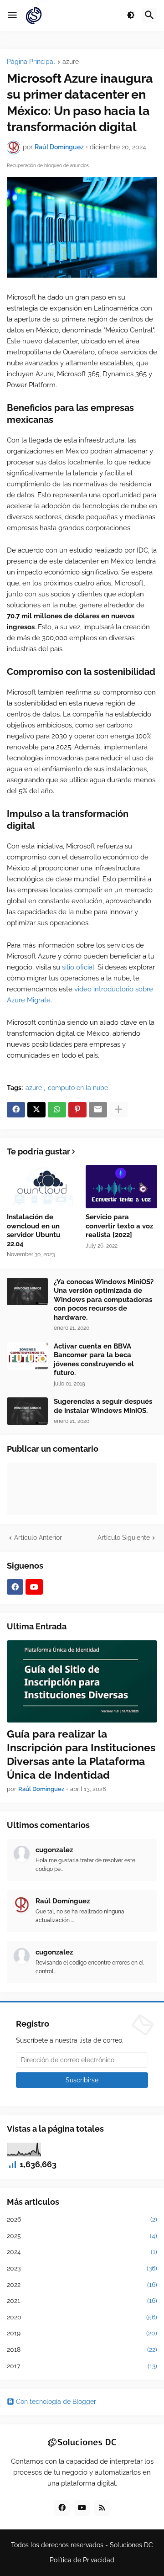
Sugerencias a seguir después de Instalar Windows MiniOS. (103, 1406)
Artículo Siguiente (124, 1538)
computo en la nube (78, 1088)
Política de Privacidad (82, 2560)
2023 (82, 2268)
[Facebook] (16, 1110)
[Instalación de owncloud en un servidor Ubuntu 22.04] (43, 1187)
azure (71, 62)
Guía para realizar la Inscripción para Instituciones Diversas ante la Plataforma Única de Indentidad (81, 1754)
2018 (82, 2349)
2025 (82, 2236)
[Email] (98, 1110)
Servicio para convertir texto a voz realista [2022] (119, 1226)
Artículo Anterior (38, 1538)
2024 (82, 2252)
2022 (82, 2285)
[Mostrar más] (118, 1110)
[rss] (102, 2508)
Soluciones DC (131, 2545)
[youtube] (34, 1587)
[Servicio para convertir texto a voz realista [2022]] (122, 1187)
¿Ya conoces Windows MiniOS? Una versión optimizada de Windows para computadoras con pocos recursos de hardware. (104, 1300)
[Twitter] (36, 1110)
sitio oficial (78, 967)
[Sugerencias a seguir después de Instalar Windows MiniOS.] (27, 1411)
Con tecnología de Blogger (56, 2402)
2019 (82, 2333)
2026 (82, 2219)
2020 (82, 2317)
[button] (12, 16)
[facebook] (15, 1587)
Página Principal (31, 62)
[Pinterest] (77, 1110)
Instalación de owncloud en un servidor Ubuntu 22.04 (33, 1230)
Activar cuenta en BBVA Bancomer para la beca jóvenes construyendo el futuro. (94, 1360)
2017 (82, 2366)
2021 (82, 2301)
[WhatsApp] (57, 1110)
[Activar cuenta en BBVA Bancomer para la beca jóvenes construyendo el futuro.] (27, 1356)
